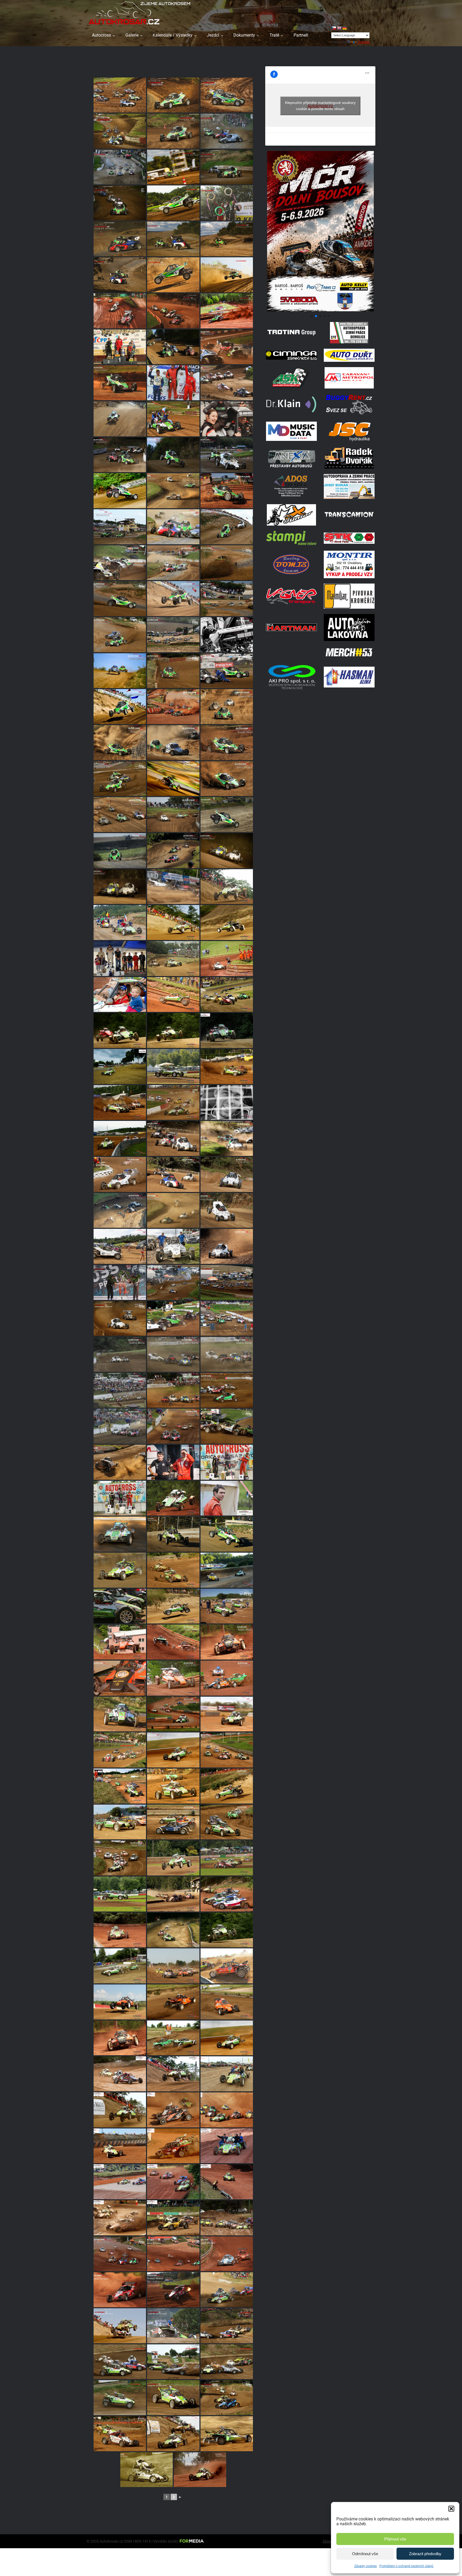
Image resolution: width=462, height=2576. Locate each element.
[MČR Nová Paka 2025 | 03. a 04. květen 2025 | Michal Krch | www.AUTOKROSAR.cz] (173, 311)
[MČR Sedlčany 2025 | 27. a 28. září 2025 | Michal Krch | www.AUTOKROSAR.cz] (227, 131)
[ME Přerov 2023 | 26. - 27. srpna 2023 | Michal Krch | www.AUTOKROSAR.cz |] (120, 1282)
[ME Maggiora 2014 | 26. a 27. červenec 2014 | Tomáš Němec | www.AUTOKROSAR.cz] (173, 1858)
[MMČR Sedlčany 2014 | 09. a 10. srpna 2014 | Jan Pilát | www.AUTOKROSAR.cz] (120, 1714)
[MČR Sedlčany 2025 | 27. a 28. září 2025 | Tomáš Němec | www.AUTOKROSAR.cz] (173, 131)
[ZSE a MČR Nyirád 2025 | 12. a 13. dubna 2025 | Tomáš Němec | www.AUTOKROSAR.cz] (120, 383)
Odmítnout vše (365, 2554)
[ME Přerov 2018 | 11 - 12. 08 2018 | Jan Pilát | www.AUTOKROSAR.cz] (147, 2470)
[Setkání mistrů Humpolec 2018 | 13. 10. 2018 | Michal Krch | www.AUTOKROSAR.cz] (173, 1534)
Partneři (301, 35)
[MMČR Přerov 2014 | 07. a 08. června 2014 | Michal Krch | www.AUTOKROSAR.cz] (227, 1606)
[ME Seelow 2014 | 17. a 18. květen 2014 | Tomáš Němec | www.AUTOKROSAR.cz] (173, 2002)
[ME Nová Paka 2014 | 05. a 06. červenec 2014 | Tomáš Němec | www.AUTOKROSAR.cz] (120, 1930)
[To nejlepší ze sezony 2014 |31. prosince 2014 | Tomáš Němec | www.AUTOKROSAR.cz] (120, 2038)
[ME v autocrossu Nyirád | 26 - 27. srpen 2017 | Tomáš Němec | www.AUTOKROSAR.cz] (173, 2110)
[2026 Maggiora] (320, 310)
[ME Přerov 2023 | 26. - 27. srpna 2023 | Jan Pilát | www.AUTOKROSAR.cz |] (120, 1246)
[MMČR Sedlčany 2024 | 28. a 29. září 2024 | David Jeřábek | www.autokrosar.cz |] (120, 491)
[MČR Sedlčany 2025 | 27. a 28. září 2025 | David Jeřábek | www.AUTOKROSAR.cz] (173, 167)
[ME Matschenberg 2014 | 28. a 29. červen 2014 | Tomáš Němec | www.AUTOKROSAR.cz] (173, 1930)
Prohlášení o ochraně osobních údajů (406, 2566)
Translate (364, 42)
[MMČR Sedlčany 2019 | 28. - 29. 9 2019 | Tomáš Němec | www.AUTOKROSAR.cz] (227, 2290)
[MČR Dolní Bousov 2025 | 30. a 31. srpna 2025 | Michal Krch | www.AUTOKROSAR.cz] (173, 239)
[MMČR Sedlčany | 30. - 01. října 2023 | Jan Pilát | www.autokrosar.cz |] (173, 1138)
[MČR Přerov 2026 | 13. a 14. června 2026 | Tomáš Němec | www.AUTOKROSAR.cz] (120, 95)
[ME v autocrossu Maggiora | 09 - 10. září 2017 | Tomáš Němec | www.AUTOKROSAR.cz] (120, 2218)
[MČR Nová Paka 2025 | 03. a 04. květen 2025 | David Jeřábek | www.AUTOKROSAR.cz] (227, 311)
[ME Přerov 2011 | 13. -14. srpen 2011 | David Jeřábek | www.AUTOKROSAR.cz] (227, 1498)
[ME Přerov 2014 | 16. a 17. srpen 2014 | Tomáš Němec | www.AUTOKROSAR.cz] (227, 1786)
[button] (451, 2509)
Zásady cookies (365, 2566)
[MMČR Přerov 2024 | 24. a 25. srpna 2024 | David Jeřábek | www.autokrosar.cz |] (173, 527)
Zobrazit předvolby (425, 2554)
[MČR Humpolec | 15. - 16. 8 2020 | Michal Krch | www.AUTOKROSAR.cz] (227, 2398)
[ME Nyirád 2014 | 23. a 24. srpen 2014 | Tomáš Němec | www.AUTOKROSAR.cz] (173, 1714)
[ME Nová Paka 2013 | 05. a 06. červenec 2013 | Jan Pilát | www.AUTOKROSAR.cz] (227, 959)
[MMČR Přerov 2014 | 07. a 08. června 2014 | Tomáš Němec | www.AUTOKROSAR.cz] (173, 1570)
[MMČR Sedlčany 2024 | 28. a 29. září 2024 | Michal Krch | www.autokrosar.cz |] (120, 455)
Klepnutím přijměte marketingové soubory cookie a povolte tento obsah (320, 106)
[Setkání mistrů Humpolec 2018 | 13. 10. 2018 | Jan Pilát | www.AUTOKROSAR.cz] (227, 1534)
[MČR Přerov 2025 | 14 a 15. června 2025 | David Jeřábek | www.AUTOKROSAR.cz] (227, 275)
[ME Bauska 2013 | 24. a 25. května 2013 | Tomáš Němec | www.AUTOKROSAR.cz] (227, 1066)
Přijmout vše (395, 2539)
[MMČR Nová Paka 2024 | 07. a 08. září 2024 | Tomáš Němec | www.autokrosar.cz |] (227, 491)
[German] (344, 28)
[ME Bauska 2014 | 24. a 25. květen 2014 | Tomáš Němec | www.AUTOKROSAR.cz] (173, 1966)
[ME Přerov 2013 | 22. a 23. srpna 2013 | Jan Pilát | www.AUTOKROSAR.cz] (227, 887)
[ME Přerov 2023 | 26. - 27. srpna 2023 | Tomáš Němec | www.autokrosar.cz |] (120, 1462)
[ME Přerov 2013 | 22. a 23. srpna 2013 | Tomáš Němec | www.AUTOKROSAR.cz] (173, 922)
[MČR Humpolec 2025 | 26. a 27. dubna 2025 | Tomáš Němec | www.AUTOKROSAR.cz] (120, 347)
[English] (339, 28)
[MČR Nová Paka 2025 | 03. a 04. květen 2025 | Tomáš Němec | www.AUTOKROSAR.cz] (120, 311)
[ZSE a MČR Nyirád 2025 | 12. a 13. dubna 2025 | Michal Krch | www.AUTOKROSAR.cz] (227, 347)
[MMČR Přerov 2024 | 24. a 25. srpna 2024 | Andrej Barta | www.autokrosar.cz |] (120, 563)
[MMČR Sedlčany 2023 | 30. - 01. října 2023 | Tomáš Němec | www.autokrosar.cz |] (173, 1211)
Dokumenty (244, 35)
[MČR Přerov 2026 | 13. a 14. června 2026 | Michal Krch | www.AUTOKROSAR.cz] (120, 131)
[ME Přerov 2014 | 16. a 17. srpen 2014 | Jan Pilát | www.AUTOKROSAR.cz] (120, 1786)
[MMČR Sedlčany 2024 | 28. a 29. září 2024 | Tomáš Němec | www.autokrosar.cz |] (173, 491)
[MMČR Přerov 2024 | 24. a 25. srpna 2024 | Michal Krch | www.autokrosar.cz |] (120, 527)
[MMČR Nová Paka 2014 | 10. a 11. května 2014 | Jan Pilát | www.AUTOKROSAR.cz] (173, 1678)
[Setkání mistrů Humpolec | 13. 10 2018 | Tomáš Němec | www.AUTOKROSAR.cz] (120, 1534)
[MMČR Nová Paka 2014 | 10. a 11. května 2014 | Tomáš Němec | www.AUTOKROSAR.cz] (120, 1642)
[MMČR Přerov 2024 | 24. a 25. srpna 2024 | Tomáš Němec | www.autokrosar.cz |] (173, 563)
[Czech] (334, 28)
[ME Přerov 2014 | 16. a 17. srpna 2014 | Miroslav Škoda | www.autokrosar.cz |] (173, 383)
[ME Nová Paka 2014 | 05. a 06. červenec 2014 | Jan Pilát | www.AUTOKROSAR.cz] (227, 1894)
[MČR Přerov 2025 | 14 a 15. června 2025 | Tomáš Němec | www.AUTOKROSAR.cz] (173, 275)
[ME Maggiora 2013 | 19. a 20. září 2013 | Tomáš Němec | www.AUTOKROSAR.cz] (173, 1066)
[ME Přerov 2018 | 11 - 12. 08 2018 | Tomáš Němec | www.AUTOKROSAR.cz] (120, 2434)
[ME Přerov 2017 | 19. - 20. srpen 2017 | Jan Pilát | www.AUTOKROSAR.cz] (120, 2074)
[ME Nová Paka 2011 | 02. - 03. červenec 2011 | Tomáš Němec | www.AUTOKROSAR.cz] (173, 1498)
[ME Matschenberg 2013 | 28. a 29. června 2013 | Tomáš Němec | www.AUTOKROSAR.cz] (227, 995)
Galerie (132, 35)
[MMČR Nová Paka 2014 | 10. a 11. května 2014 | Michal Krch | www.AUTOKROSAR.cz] (120, 1678)
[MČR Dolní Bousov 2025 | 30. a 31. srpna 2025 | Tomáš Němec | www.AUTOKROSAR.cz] (227, 203)
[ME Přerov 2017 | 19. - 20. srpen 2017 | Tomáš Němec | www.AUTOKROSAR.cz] (227, 2074)
